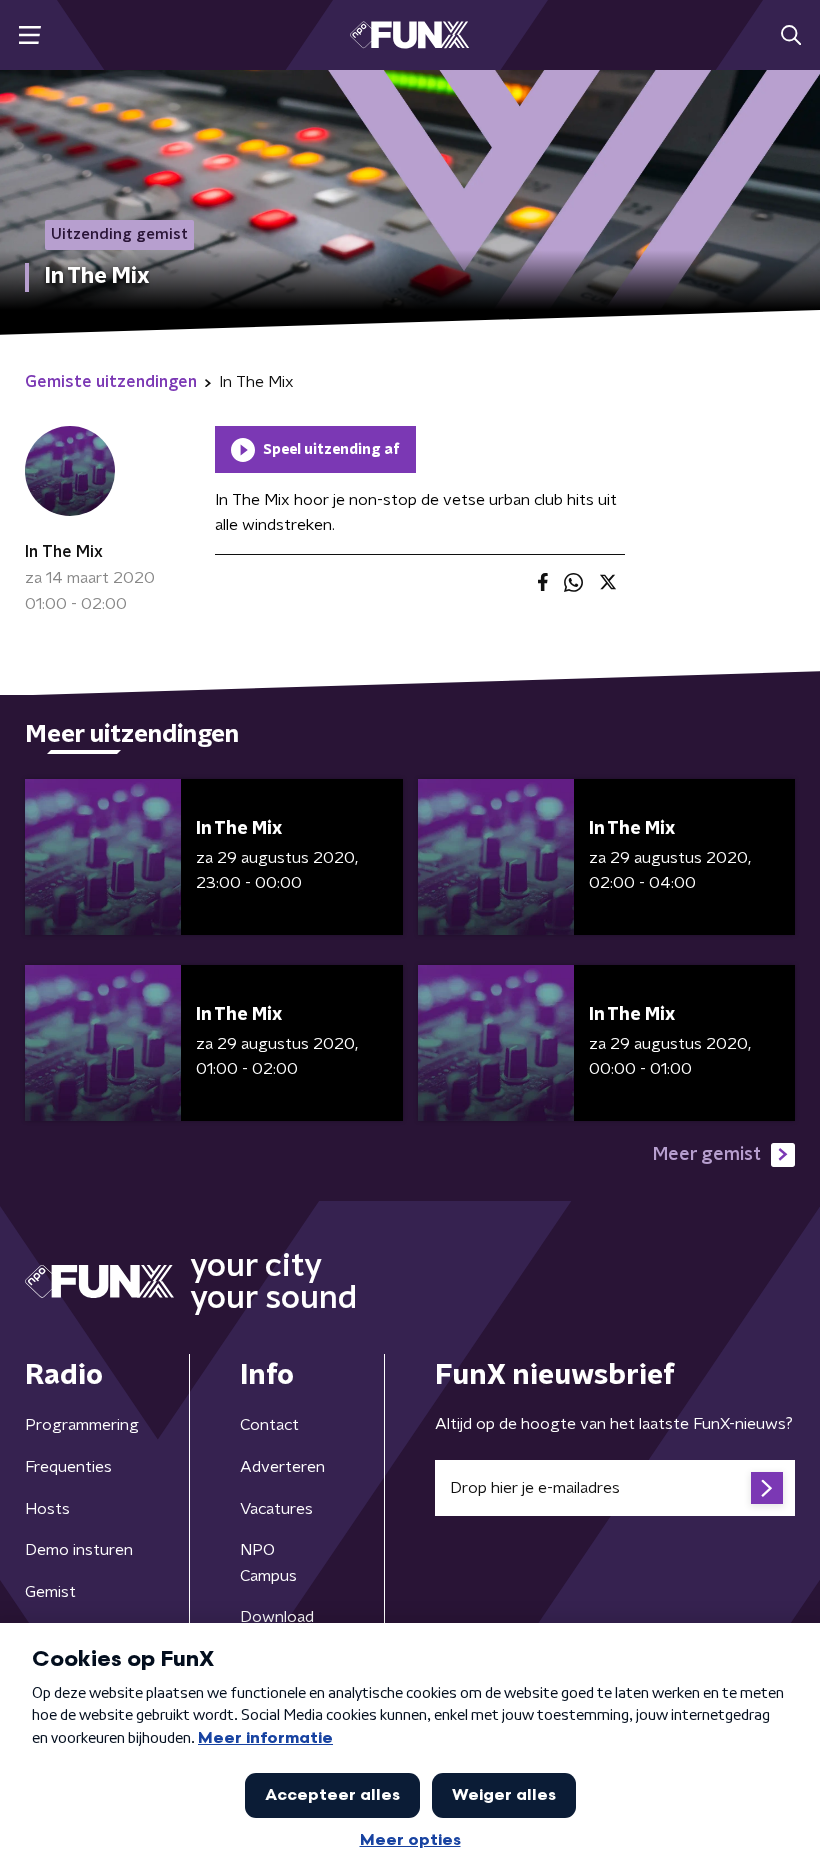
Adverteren (282, 1467)
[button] (29, 35)
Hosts (47, 1509)
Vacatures (276, 1509)
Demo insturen (79, 1550)
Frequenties (68, 1467)
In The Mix (64, 552)
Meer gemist (707, 1155)
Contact (269, 1425)
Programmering (82, 1425)
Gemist (50, 1592)
